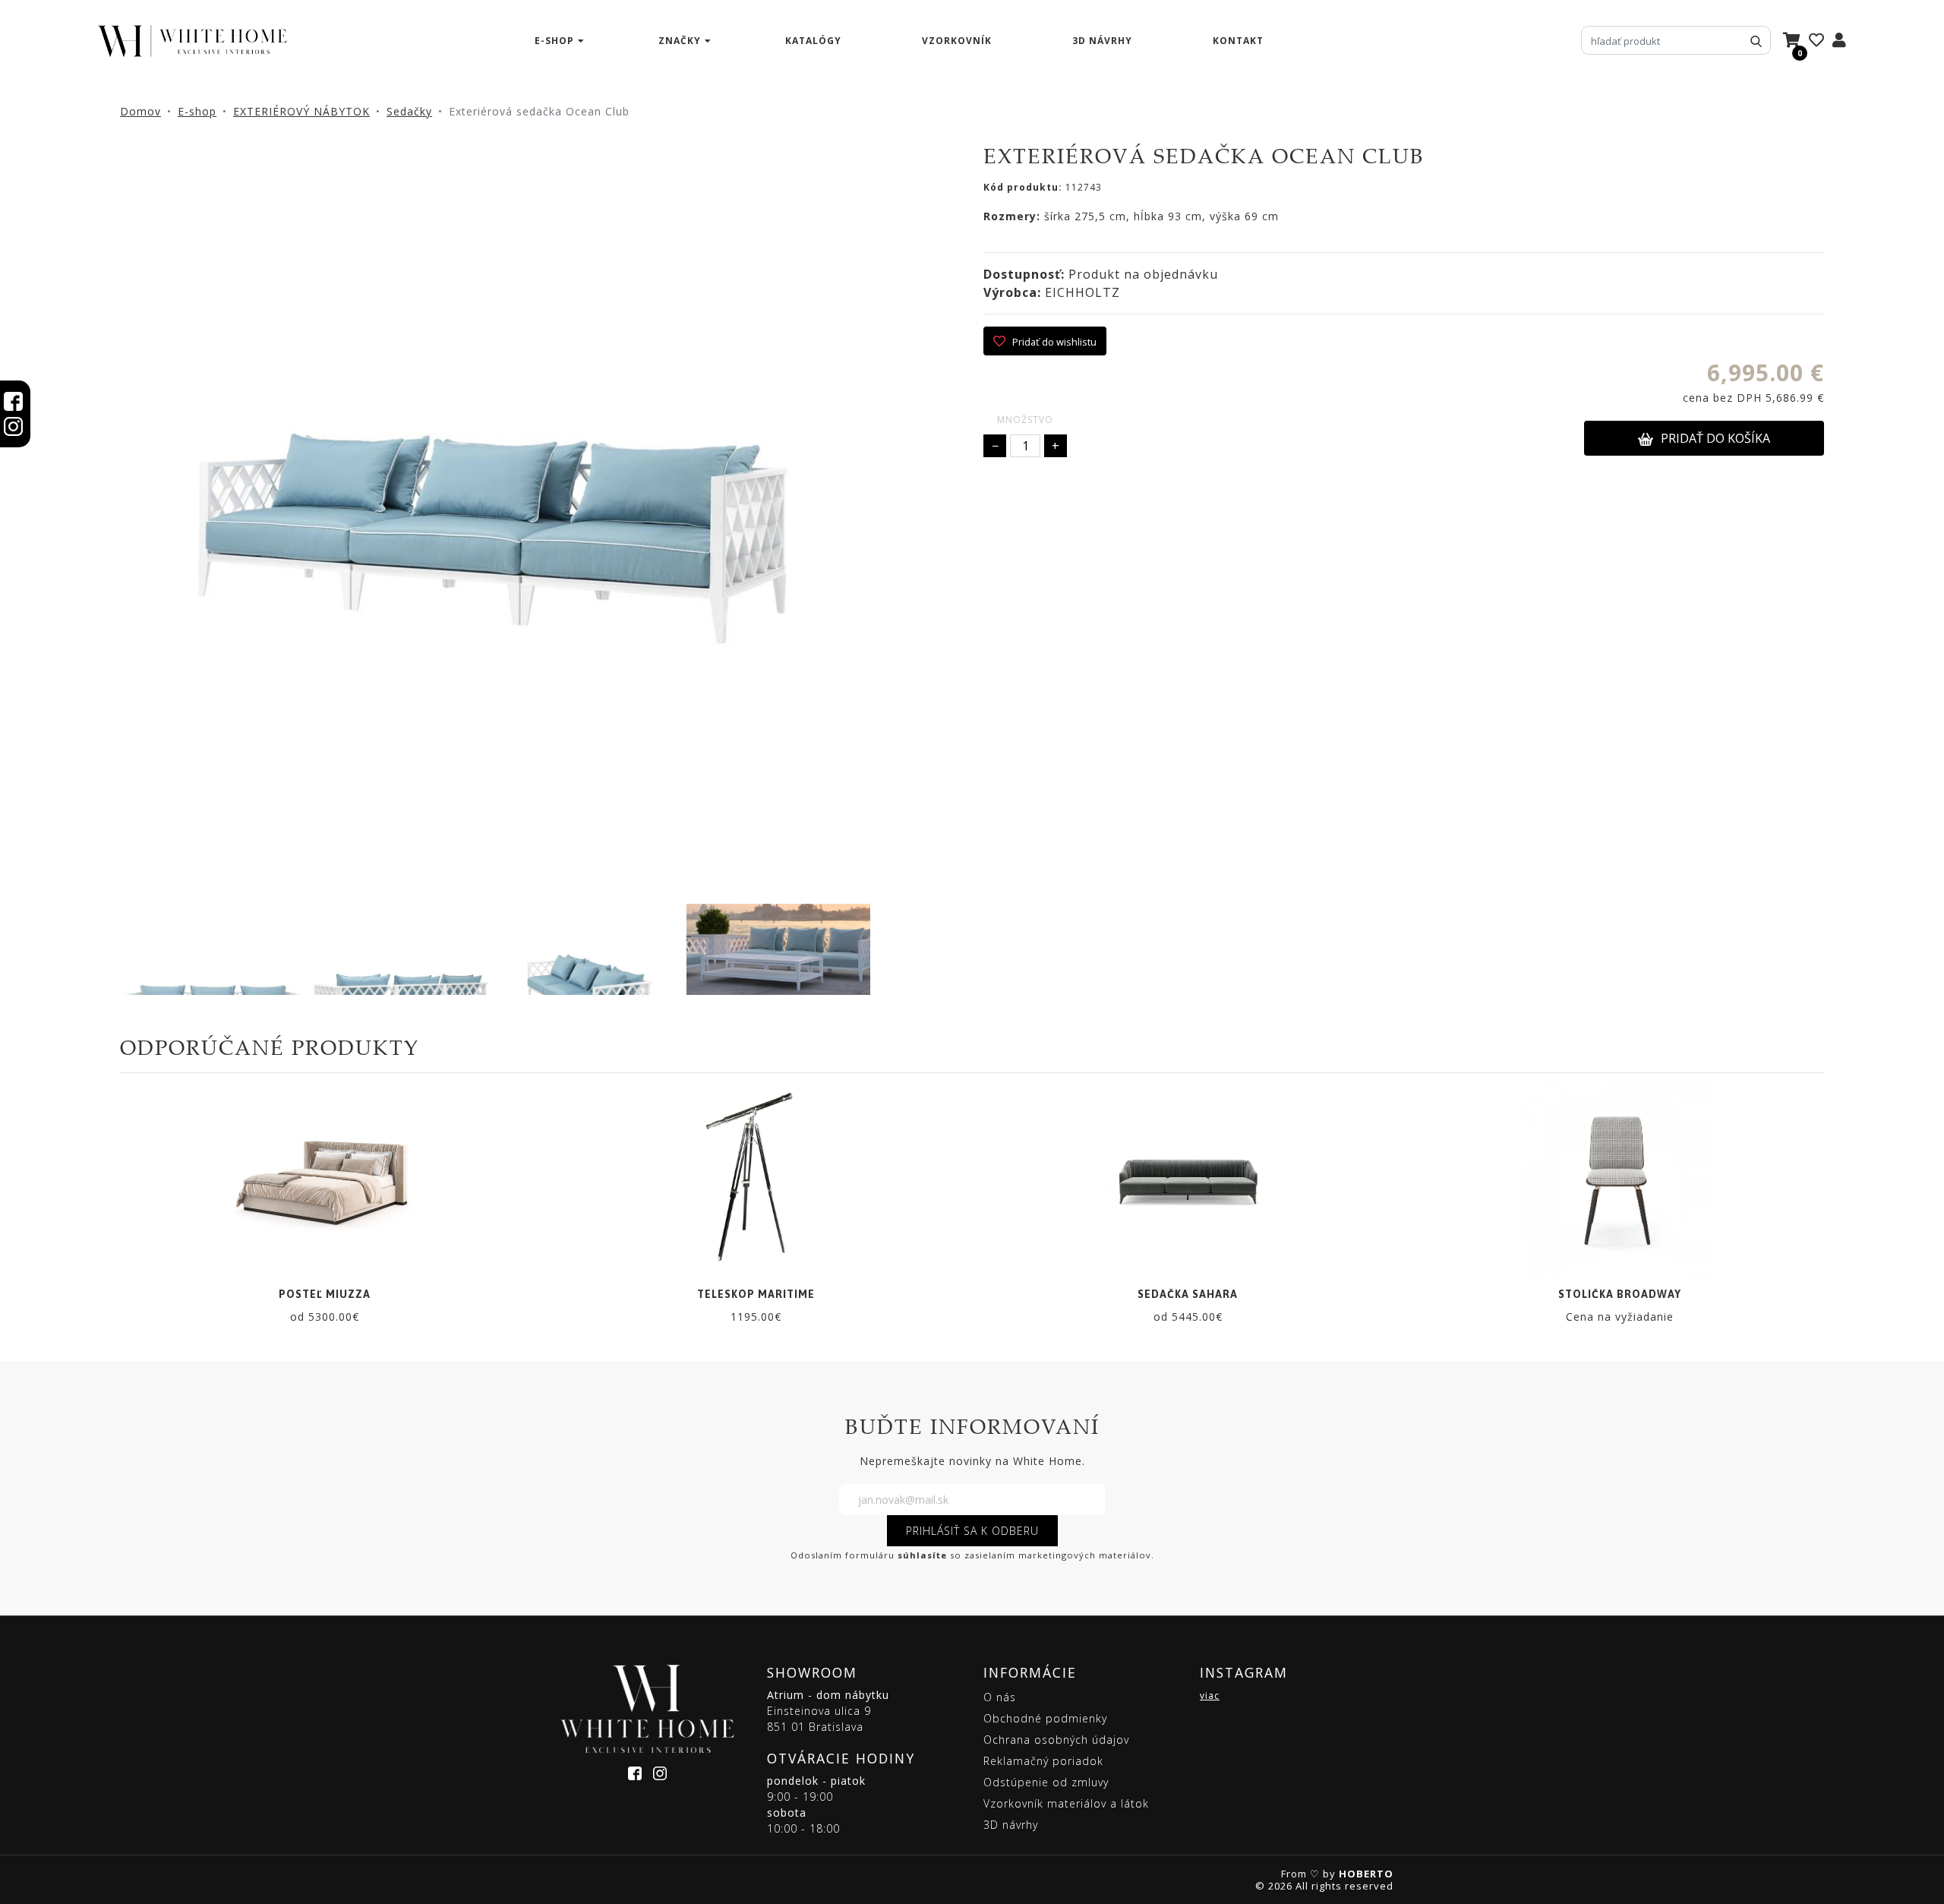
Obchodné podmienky (1045, 1718)
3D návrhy (1102, 41)
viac (1210, 1696)
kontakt (1238, 41)
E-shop (197, 111)
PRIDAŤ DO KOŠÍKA (1715, 438)
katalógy (813, 41)
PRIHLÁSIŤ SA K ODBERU (972, 1531)
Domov (140, 111)
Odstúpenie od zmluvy (1046, 1782)
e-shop (554, 41)
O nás (1000, 1697)
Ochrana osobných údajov (1056, 1740)
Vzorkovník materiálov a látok (1066, 1803)
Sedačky (409, 111)
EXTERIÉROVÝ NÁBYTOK (301, 111)
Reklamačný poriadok (1043, 1761)
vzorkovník (957, 41)
